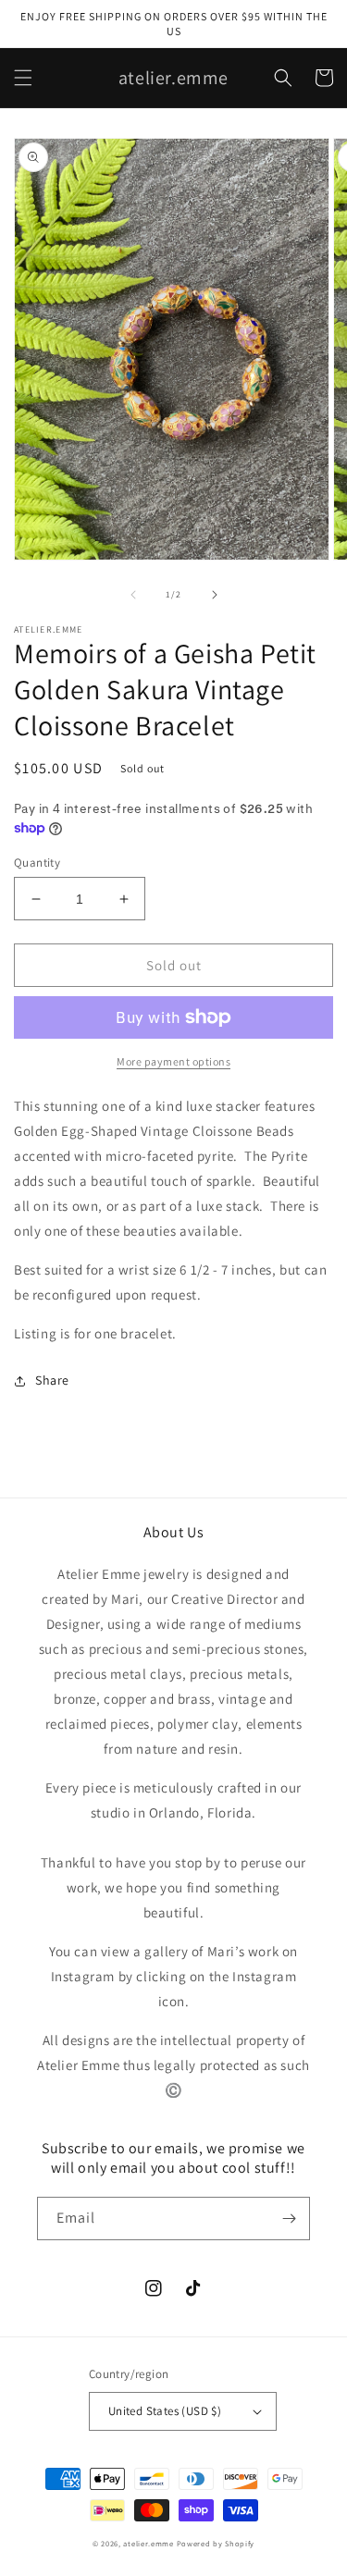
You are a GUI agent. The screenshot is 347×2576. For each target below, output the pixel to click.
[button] (23, 78)
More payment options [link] (173, 1061)
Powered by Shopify (216, 2543)
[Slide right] (215, 595)
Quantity (37, 863)
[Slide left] (133, 595)
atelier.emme (149, 2543)
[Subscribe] (289, 2219)
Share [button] (52, 1380)
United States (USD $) (165, 2411)
